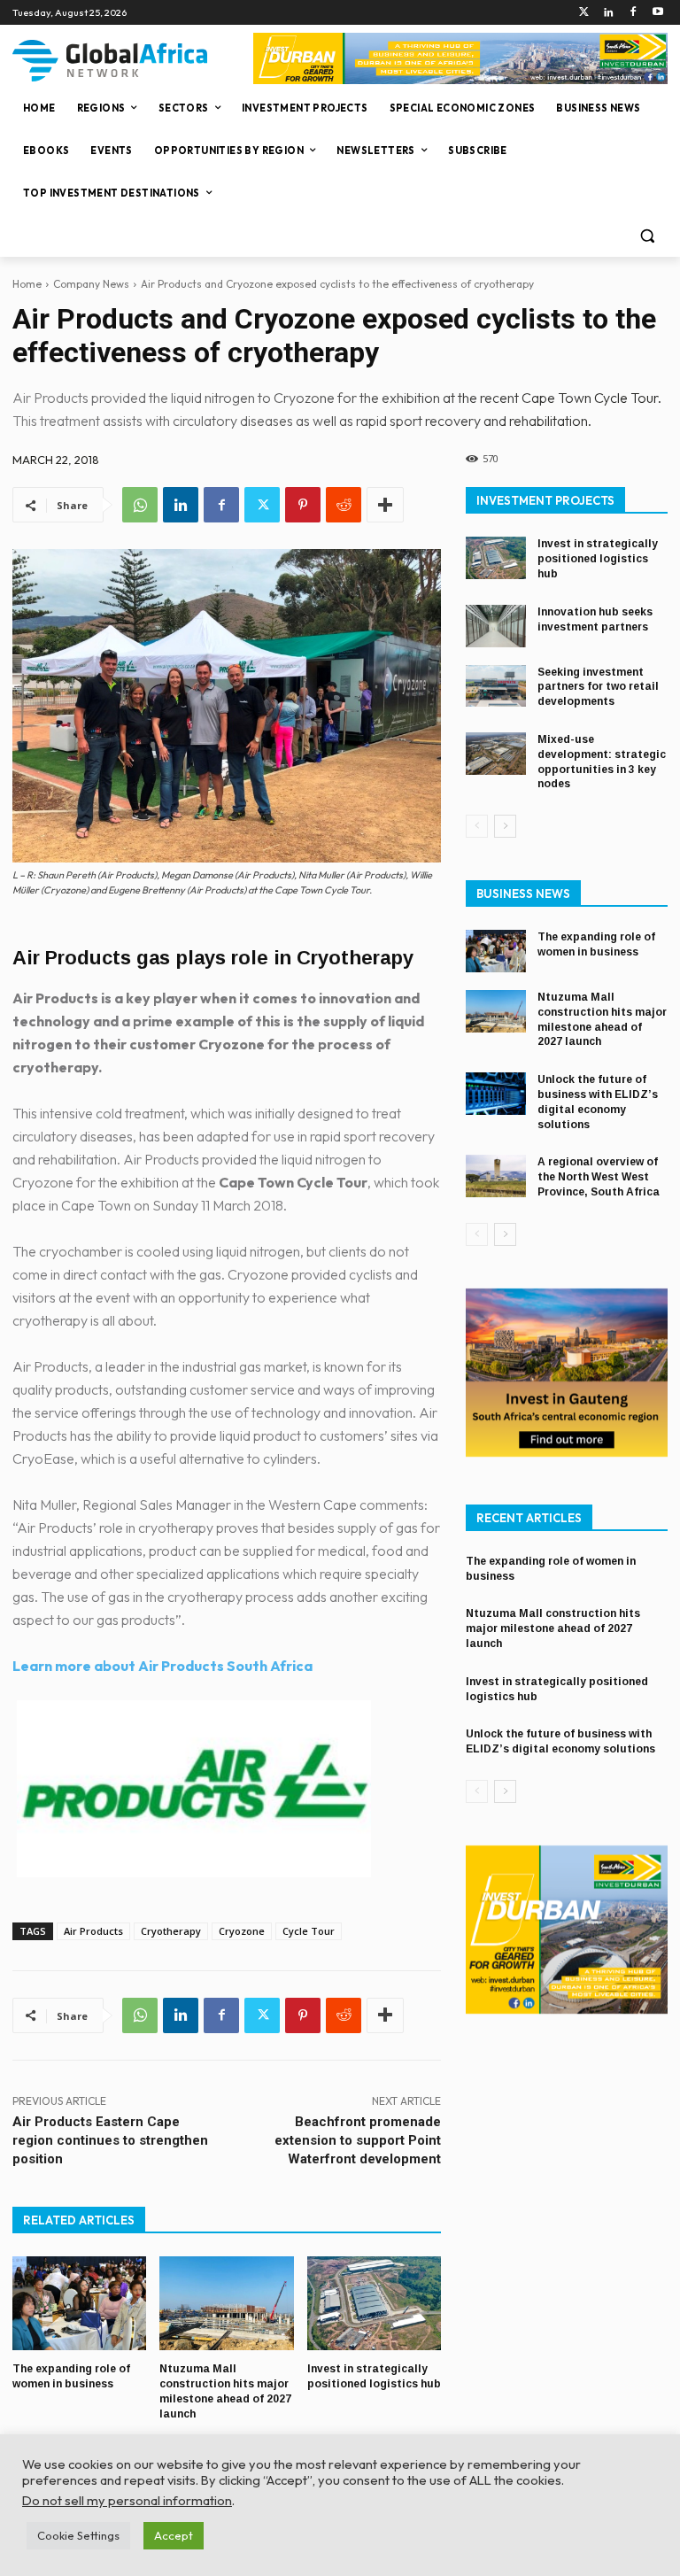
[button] (647, 236)
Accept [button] (174, 2535)
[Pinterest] (303, 505)
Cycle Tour (309, 1931)
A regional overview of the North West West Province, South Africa (599, 1177)
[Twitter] (584, 13)
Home (27, 284)
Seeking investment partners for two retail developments (598, 687)
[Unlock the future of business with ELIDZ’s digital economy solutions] (496, 1094)
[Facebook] (633, 13)
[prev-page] (477, 826)
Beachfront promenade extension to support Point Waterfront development (358, 2140)
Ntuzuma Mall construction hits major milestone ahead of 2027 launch (602, 1019)
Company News (91, 284)
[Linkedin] (609, 13)
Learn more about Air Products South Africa (162, 1666)
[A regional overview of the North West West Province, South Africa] (496, 1176)
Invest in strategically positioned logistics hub (598, 559)
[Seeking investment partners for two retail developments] (496, 686)
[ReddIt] (344, 505)
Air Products (93, 1931)
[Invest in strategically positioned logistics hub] (374, 2303)
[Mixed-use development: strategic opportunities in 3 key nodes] (496, 754)
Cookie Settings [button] (78, 2535)
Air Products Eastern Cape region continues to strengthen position (110, 2140)
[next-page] (505, 826)
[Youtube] (657, 13)
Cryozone (242, 1931)
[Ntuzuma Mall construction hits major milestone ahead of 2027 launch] (226, 2303)
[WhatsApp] (140, 505)
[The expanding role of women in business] (79, 2303)
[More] (385, 505)
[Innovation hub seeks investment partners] (496, 626)
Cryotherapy (171, 1931)
